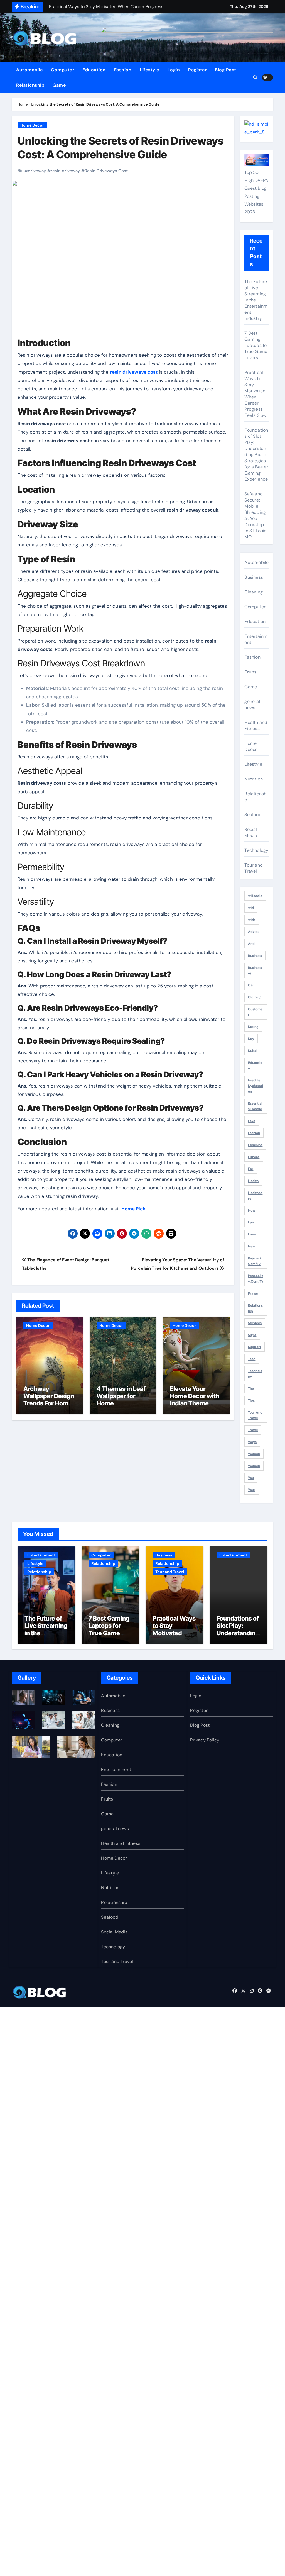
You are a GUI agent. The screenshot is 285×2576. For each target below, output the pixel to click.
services (255, 1323)
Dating (253, 1027)
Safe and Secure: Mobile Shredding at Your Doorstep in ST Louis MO (255, 515)
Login (174, 70)
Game (59, 85)
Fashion (123, 70)
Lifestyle (149, 70)
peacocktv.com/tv (256, 1279)
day (251, 1039)
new (252, 1246)
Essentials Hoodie (255, 1106)
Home (23, 104)
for (251, 1169)
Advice (254, 932)
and (251, 944)
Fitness (254, 1157)
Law (251, 1222)
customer (255, 1012)
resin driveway (65, 171)
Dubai (253, 1051)
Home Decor (32, 125)
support (255, 1347)
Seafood (253, 815)
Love (252, 1234)
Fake (252, 1121)
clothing (255, 997)
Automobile (29, 70)
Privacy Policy (205, 1740)
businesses (255, 970)
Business (254, 577)
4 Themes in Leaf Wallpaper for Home (121, 1396)
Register (197, 70)
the (251, 1388)
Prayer (253, 1293)
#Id (251, 908)
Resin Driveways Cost (106, 171)
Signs (252, 1335)
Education (94, 70)
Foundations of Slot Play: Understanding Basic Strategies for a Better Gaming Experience (256, 455)
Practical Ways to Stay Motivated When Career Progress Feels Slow (255, 394)
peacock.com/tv (255, 1261)
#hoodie (255, 896)
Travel (253, 1430)
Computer (62, 70)
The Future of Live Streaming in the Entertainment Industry (256, 300)
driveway (37, 171)
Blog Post (226, 70)
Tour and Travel (254, 868)
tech (252, 1359)
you (251, 1478)
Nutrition (254, 779)
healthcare (255, 1196)
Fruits (250, 672)
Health (253, 1181)
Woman (254, 1454)
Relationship (30, 85)
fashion (254, 1133)
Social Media (251, 832)
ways (252, 1442)
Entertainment (256, 639)
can (251, 985)
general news (252, 705)
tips (251, 1400)
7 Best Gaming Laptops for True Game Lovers (256, 345)
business (255, 956)
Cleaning (254, 592)
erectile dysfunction (255, 1086)
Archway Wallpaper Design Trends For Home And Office (49, 1400)
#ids (252, 920)
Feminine (255, 1145)
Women (254, 1466)
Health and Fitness (256, 725)
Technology (256, 850)
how (252, 1210)
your (252, 1490)
